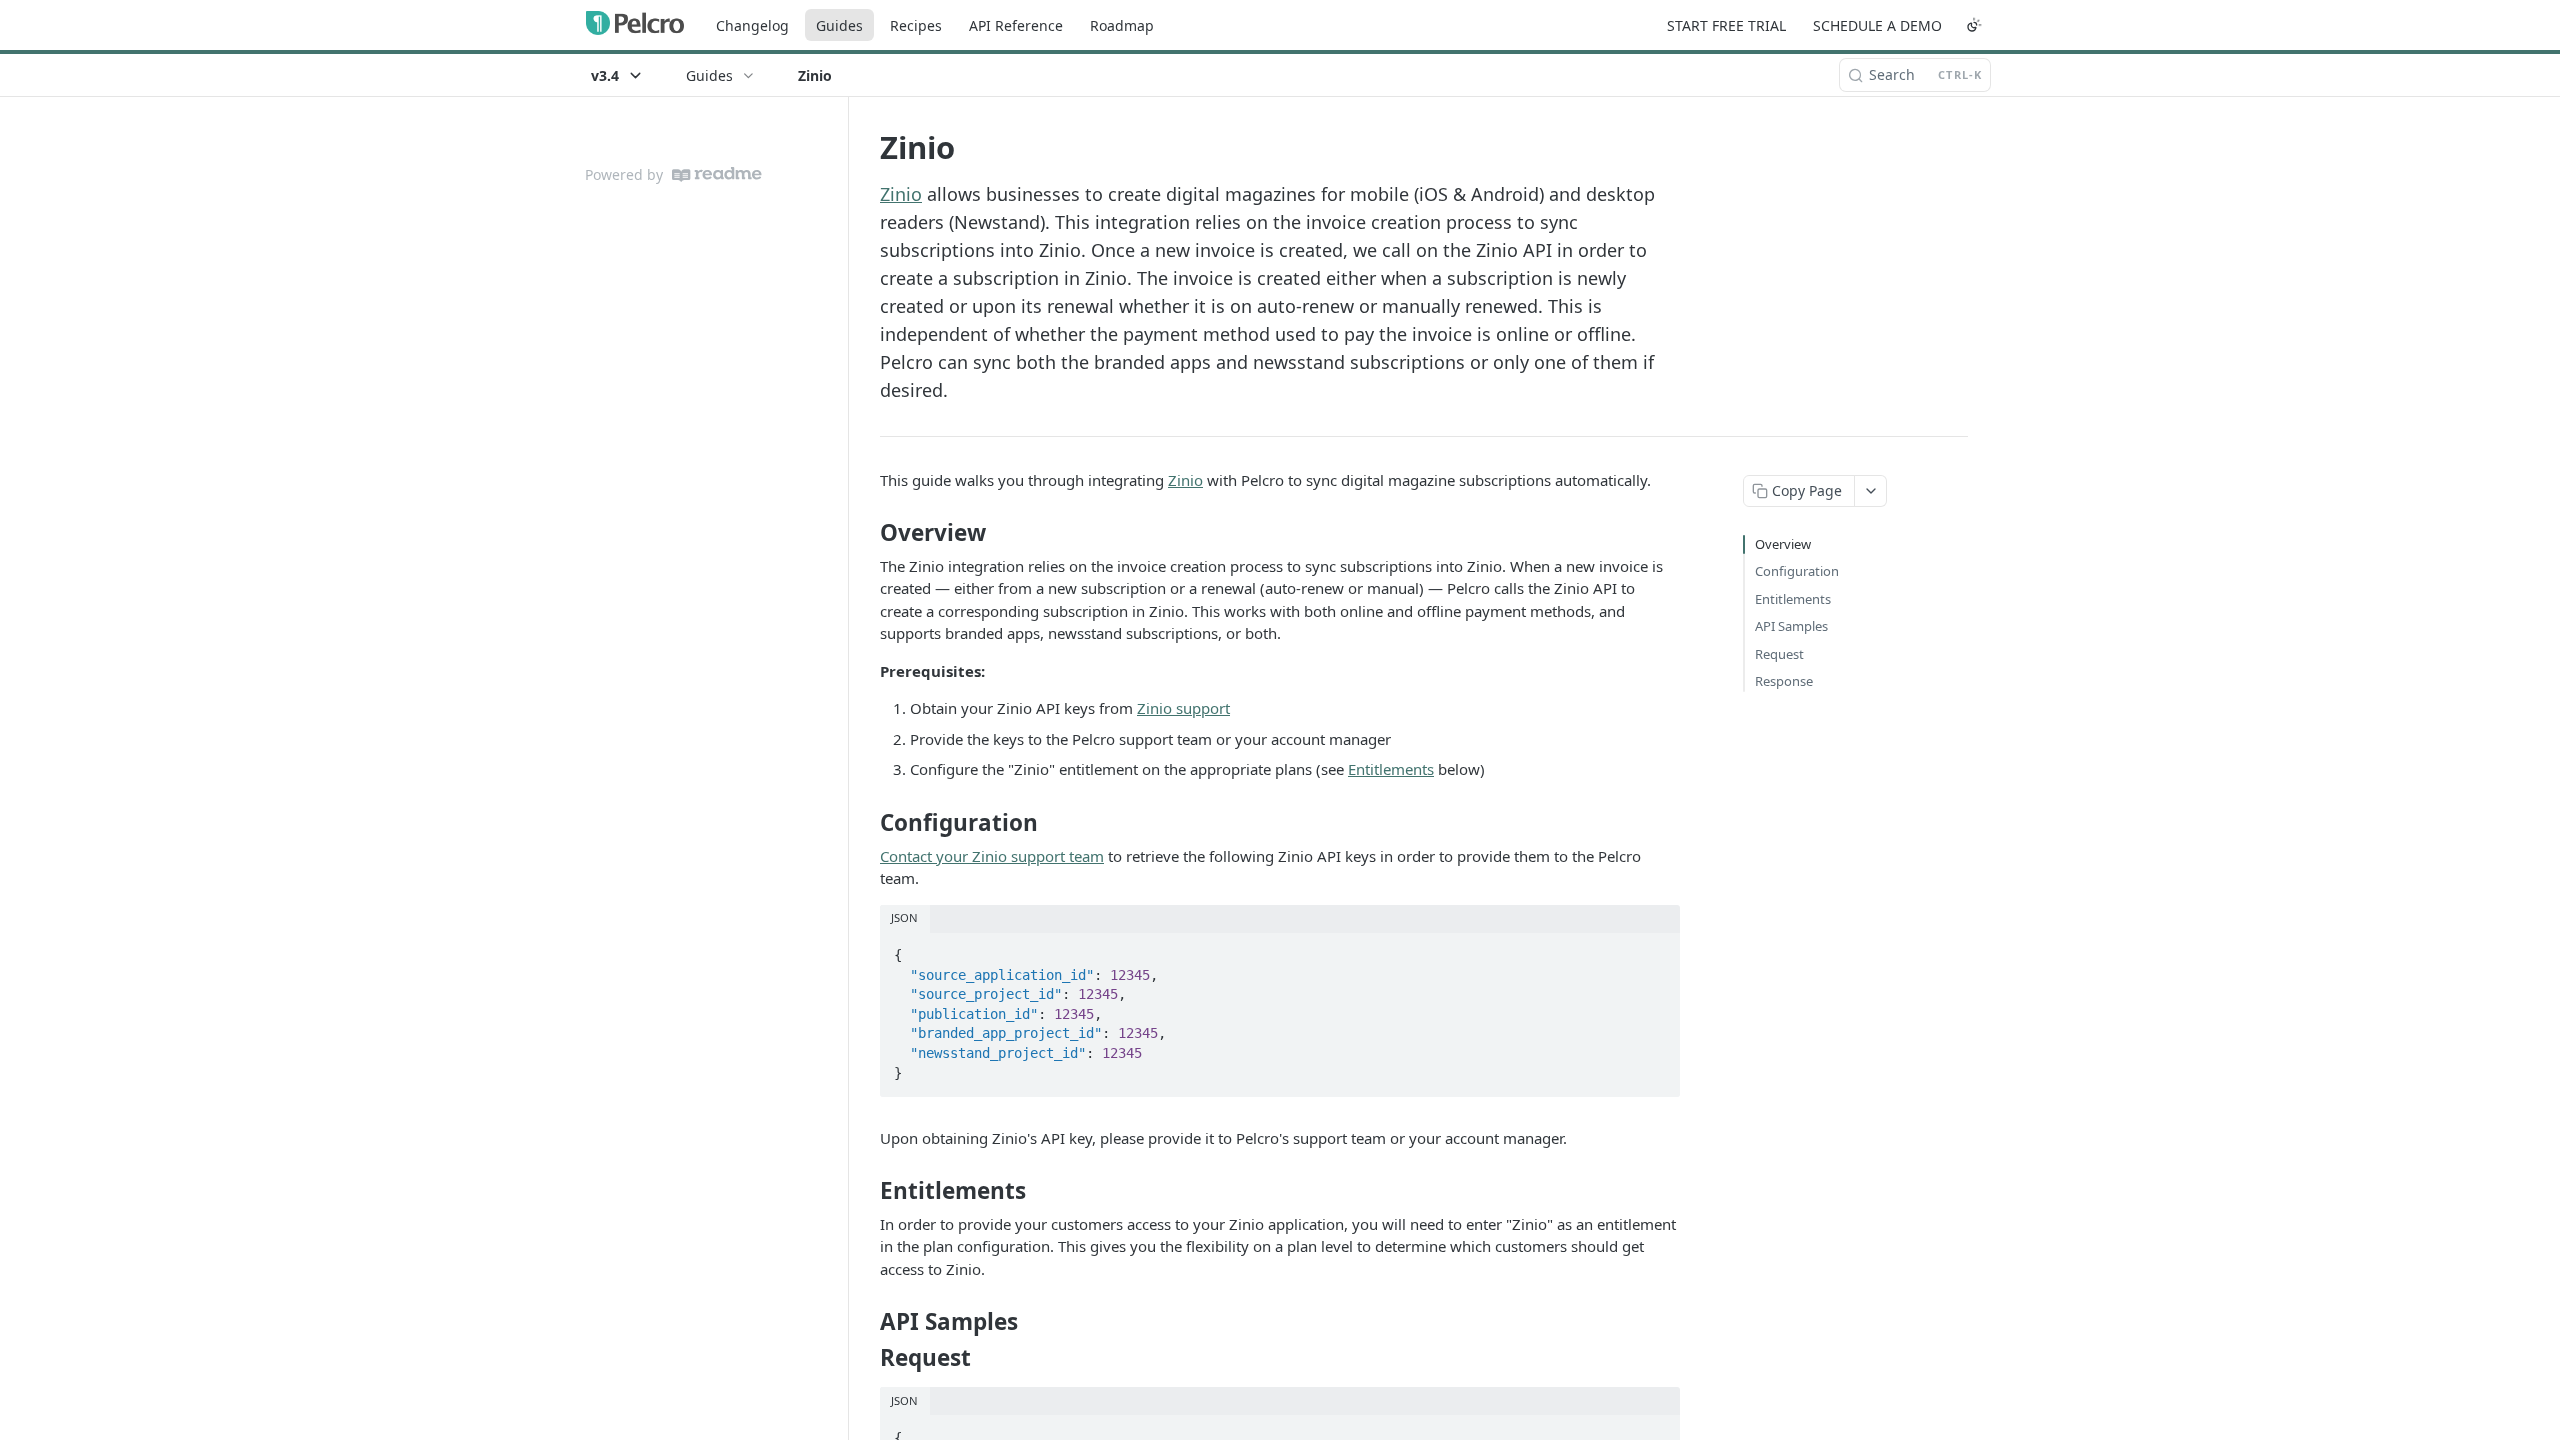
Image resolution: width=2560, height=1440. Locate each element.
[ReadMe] (717, 174)
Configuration (1797, 571)
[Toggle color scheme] (1974, 25)
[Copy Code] (1656, 949)
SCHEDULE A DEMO (1877, 25)
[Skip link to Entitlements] (866, 1191)
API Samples (1791, 626)
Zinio (901, 194)
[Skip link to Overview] (866, 533)
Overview (1783, 544)
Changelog (752, 25)
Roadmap (1122, 25)
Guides (839, 25)
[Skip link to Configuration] (866, 823)
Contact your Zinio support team (992, 856)
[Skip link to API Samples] (866, 1322)
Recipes (916, 25)
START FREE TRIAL (1726, 25)
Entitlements (1391, 769)
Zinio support (1183, 708)
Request (1779, 654)
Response (1784, 681)
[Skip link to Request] (866, 1358)
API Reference (1016, 25)
